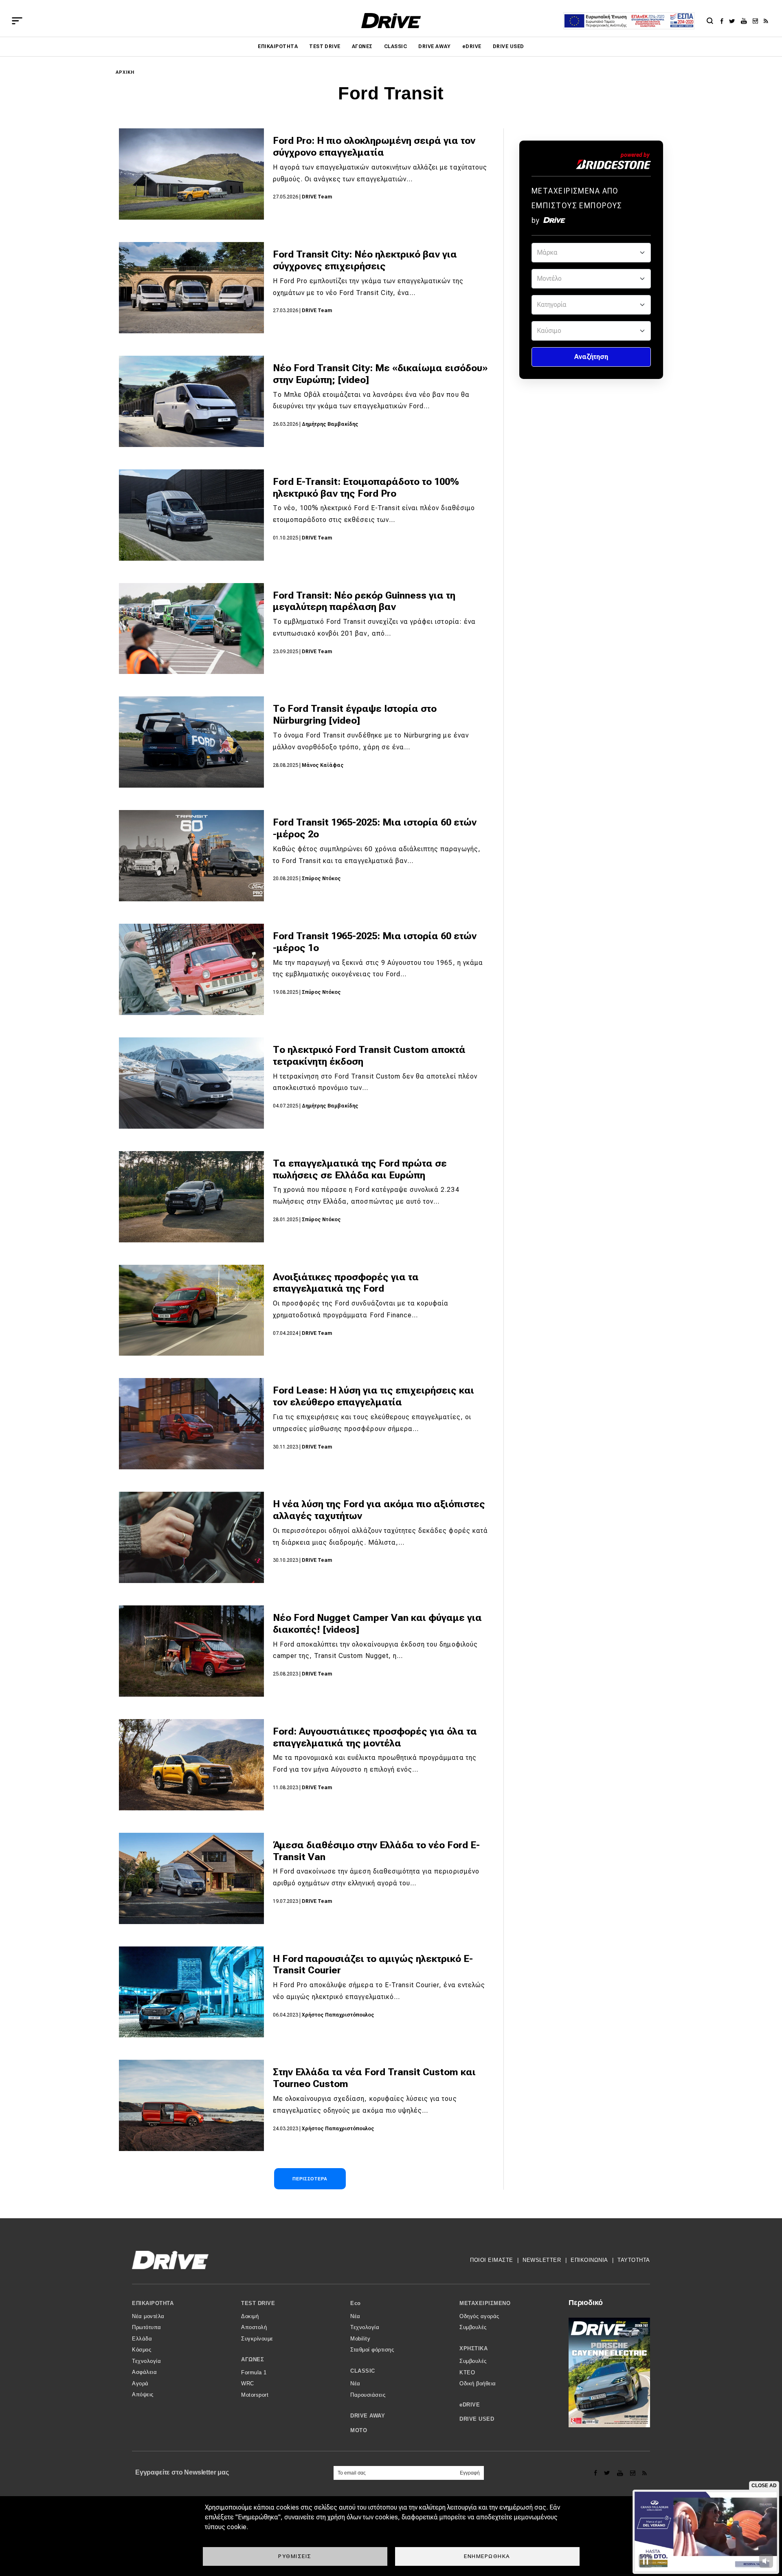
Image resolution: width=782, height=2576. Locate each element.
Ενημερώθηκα (487, 2556)
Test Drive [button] (258, 2303)
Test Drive (325, 46)
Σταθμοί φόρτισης (372, 2350)
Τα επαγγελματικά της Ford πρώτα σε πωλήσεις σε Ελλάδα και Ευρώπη (360, 1169)
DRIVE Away (435, 46)
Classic (395, 46)
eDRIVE (472, 46)
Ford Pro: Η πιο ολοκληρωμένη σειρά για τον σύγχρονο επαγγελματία (374, 146)
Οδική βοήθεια (478, 2383)
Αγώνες (362, 46)
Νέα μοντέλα (148, 2316)
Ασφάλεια (144, 2372)
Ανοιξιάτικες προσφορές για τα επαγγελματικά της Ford (346, 1283)
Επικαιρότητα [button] (153, 2303)
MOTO (359, 2430)
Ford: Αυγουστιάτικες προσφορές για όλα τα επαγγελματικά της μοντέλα (375, 1737)
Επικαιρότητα (278, 46)
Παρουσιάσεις (368, 2395)
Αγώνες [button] (253, 2359)
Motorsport (255, 2395)
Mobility (360, 2339)
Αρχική (125, 72)
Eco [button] (356, 2303)
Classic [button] (363, 2371)
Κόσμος (142, 2350)
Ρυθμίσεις (295, 2556)
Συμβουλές (473, 2327)
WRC (248, 2383)
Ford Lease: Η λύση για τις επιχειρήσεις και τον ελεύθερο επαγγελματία (373, 1396)
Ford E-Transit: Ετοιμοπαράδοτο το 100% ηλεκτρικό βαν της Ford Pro (366, 488)
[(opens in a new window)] (724, 21)
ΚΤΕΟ (467, 2372)
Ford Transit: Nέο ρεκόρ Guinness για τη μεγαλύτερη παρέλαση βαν (364, 601)
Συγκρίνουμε (257, 2339)
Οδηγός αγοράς (479, 2316)
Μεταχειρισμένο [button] (485, 2303)
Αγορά (140, 2383)
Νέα (355, 2316)
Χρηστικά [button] (473, 2348)
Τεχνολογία (146, 2361)
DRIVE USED (509, 46)
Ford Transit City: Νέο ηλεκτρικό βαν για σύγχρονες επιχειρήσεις (365, 260)
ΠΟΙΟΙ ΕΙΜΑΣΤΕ (492, 2260)
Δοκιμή (250, 2316)
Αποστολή (254, 2327)
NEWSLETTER (542, 2260)
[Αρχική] (391, 21)
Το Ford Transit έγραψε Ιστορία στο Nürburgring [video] (355, 714)
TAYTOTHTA (634, 2260)
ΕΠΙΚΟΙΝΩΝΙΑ (589, 2260)
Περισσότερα (310, 2179)
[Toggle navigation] (17, 21)
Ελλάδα (142, 2339)
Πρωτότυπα (147, 2327)
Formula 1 (254, 2372)
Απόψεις (143, 2394)
